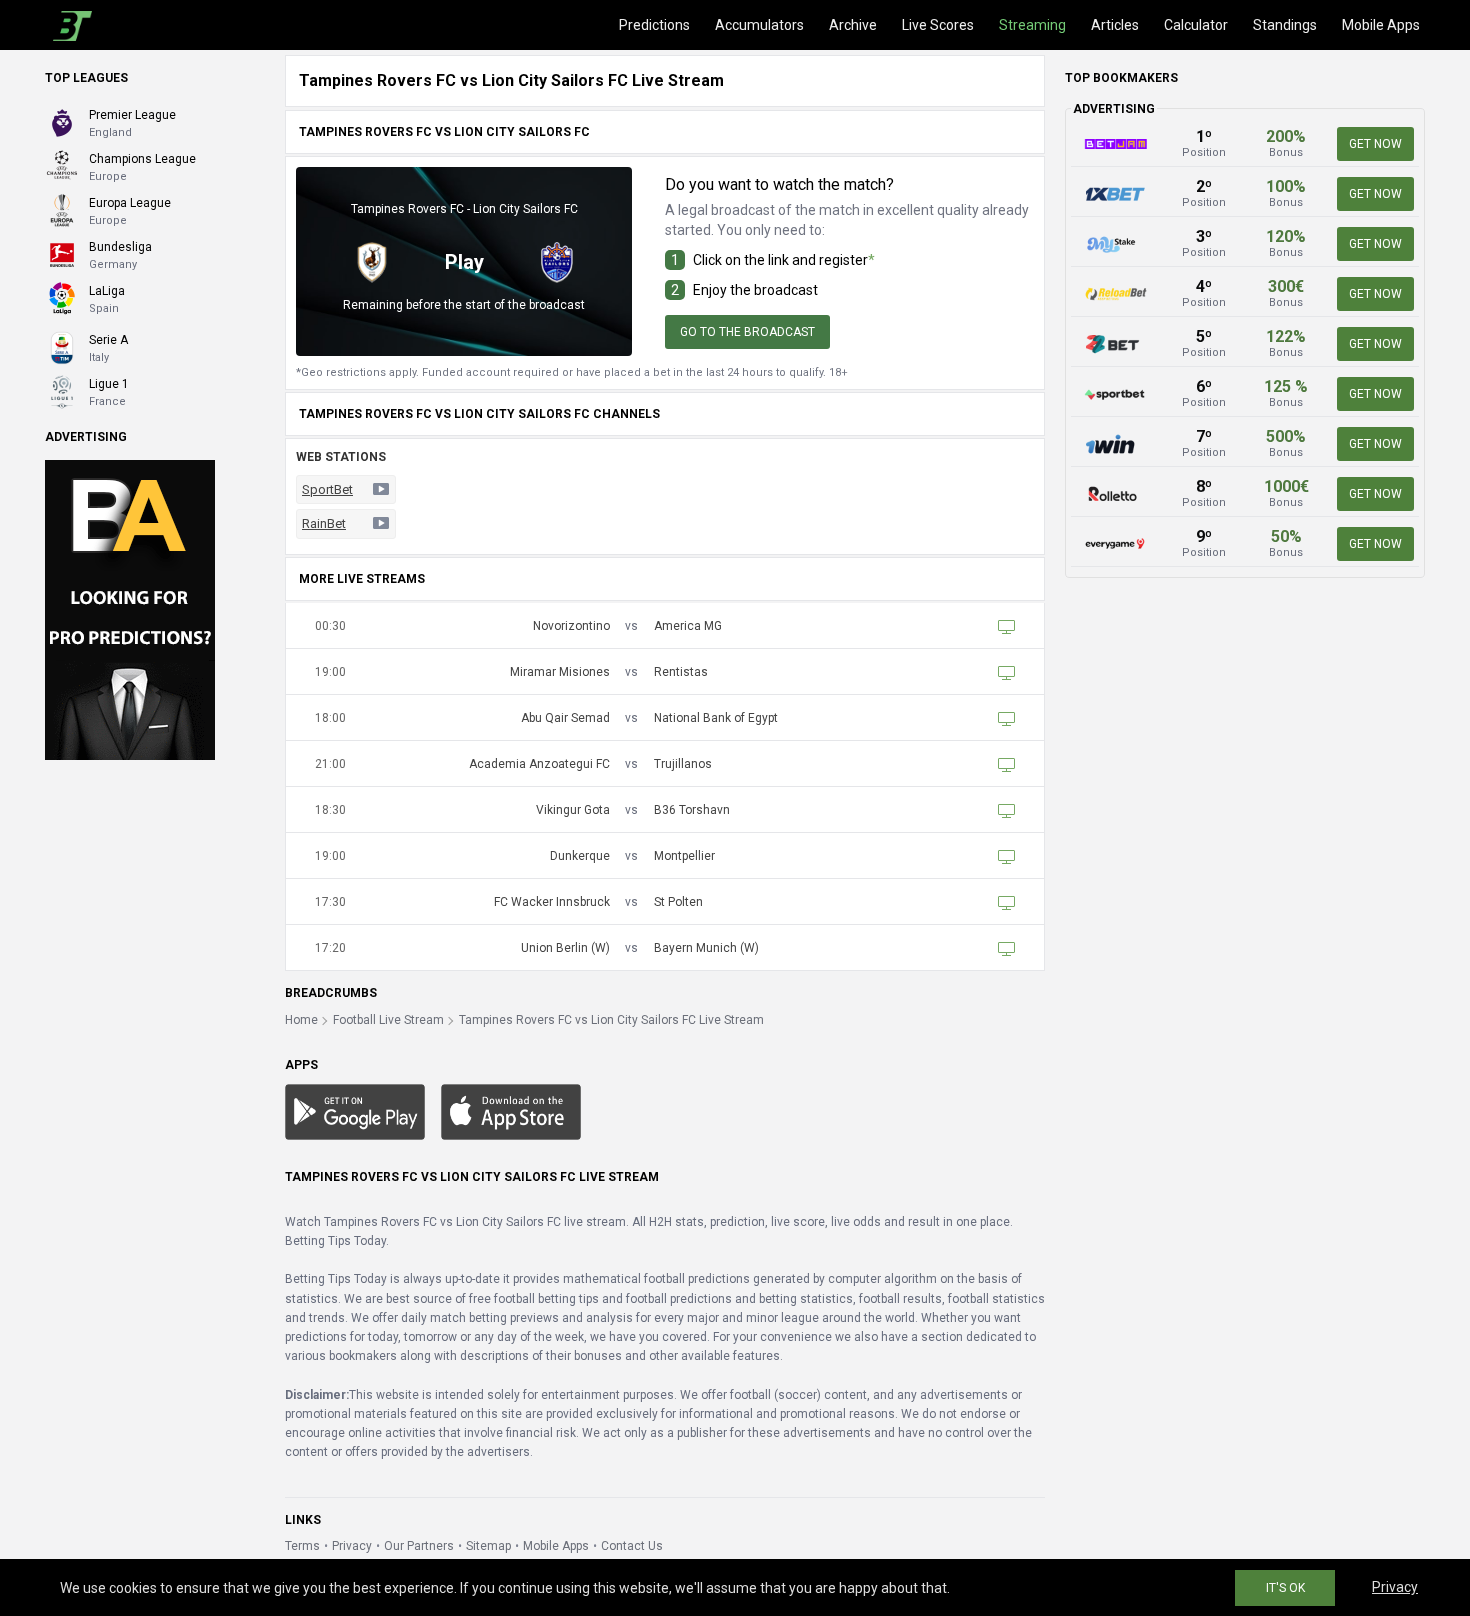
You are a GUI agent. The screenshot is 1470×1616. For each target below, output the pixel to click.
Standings (1285, 25)
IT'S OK (1285, 1588)
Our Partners (419, 1546)
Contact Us (632, 1546)
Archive (853, 25)
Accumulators (759, 25)
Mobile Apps (1381, 25)
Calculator (1196, 25)
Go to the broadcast (747, 332)
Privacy (352, 1546)
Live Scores (938, 25)
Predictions (654, 25)
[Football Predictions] (68, 25)
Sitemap (488, 1546)
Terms (302, 1546)
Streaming (1032, 25)
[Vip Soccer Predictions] (130, 609)
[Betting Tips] (355, 1111)
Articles (1115, 25)
